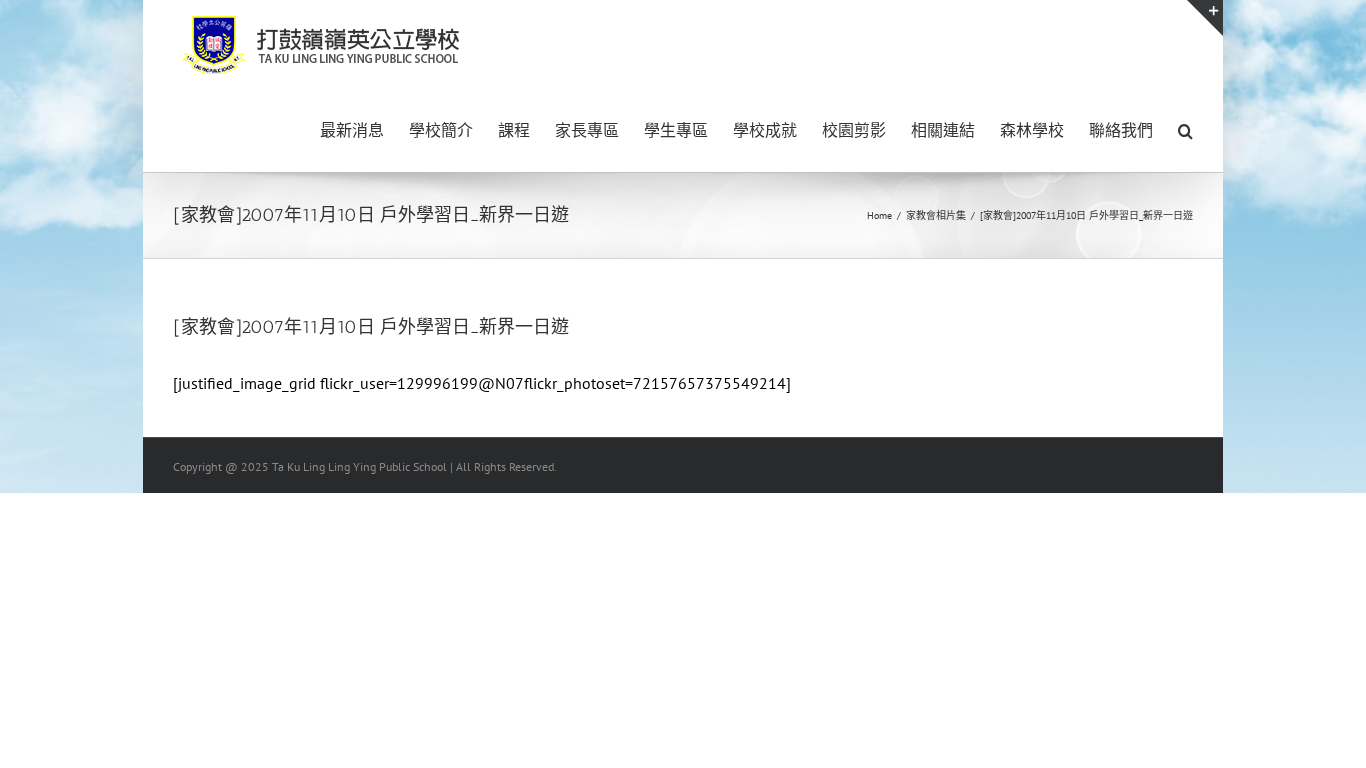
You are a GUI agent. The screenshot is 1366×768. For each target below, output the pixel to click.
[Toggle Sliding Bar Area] (1205, 18)
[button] (1185, 129)
